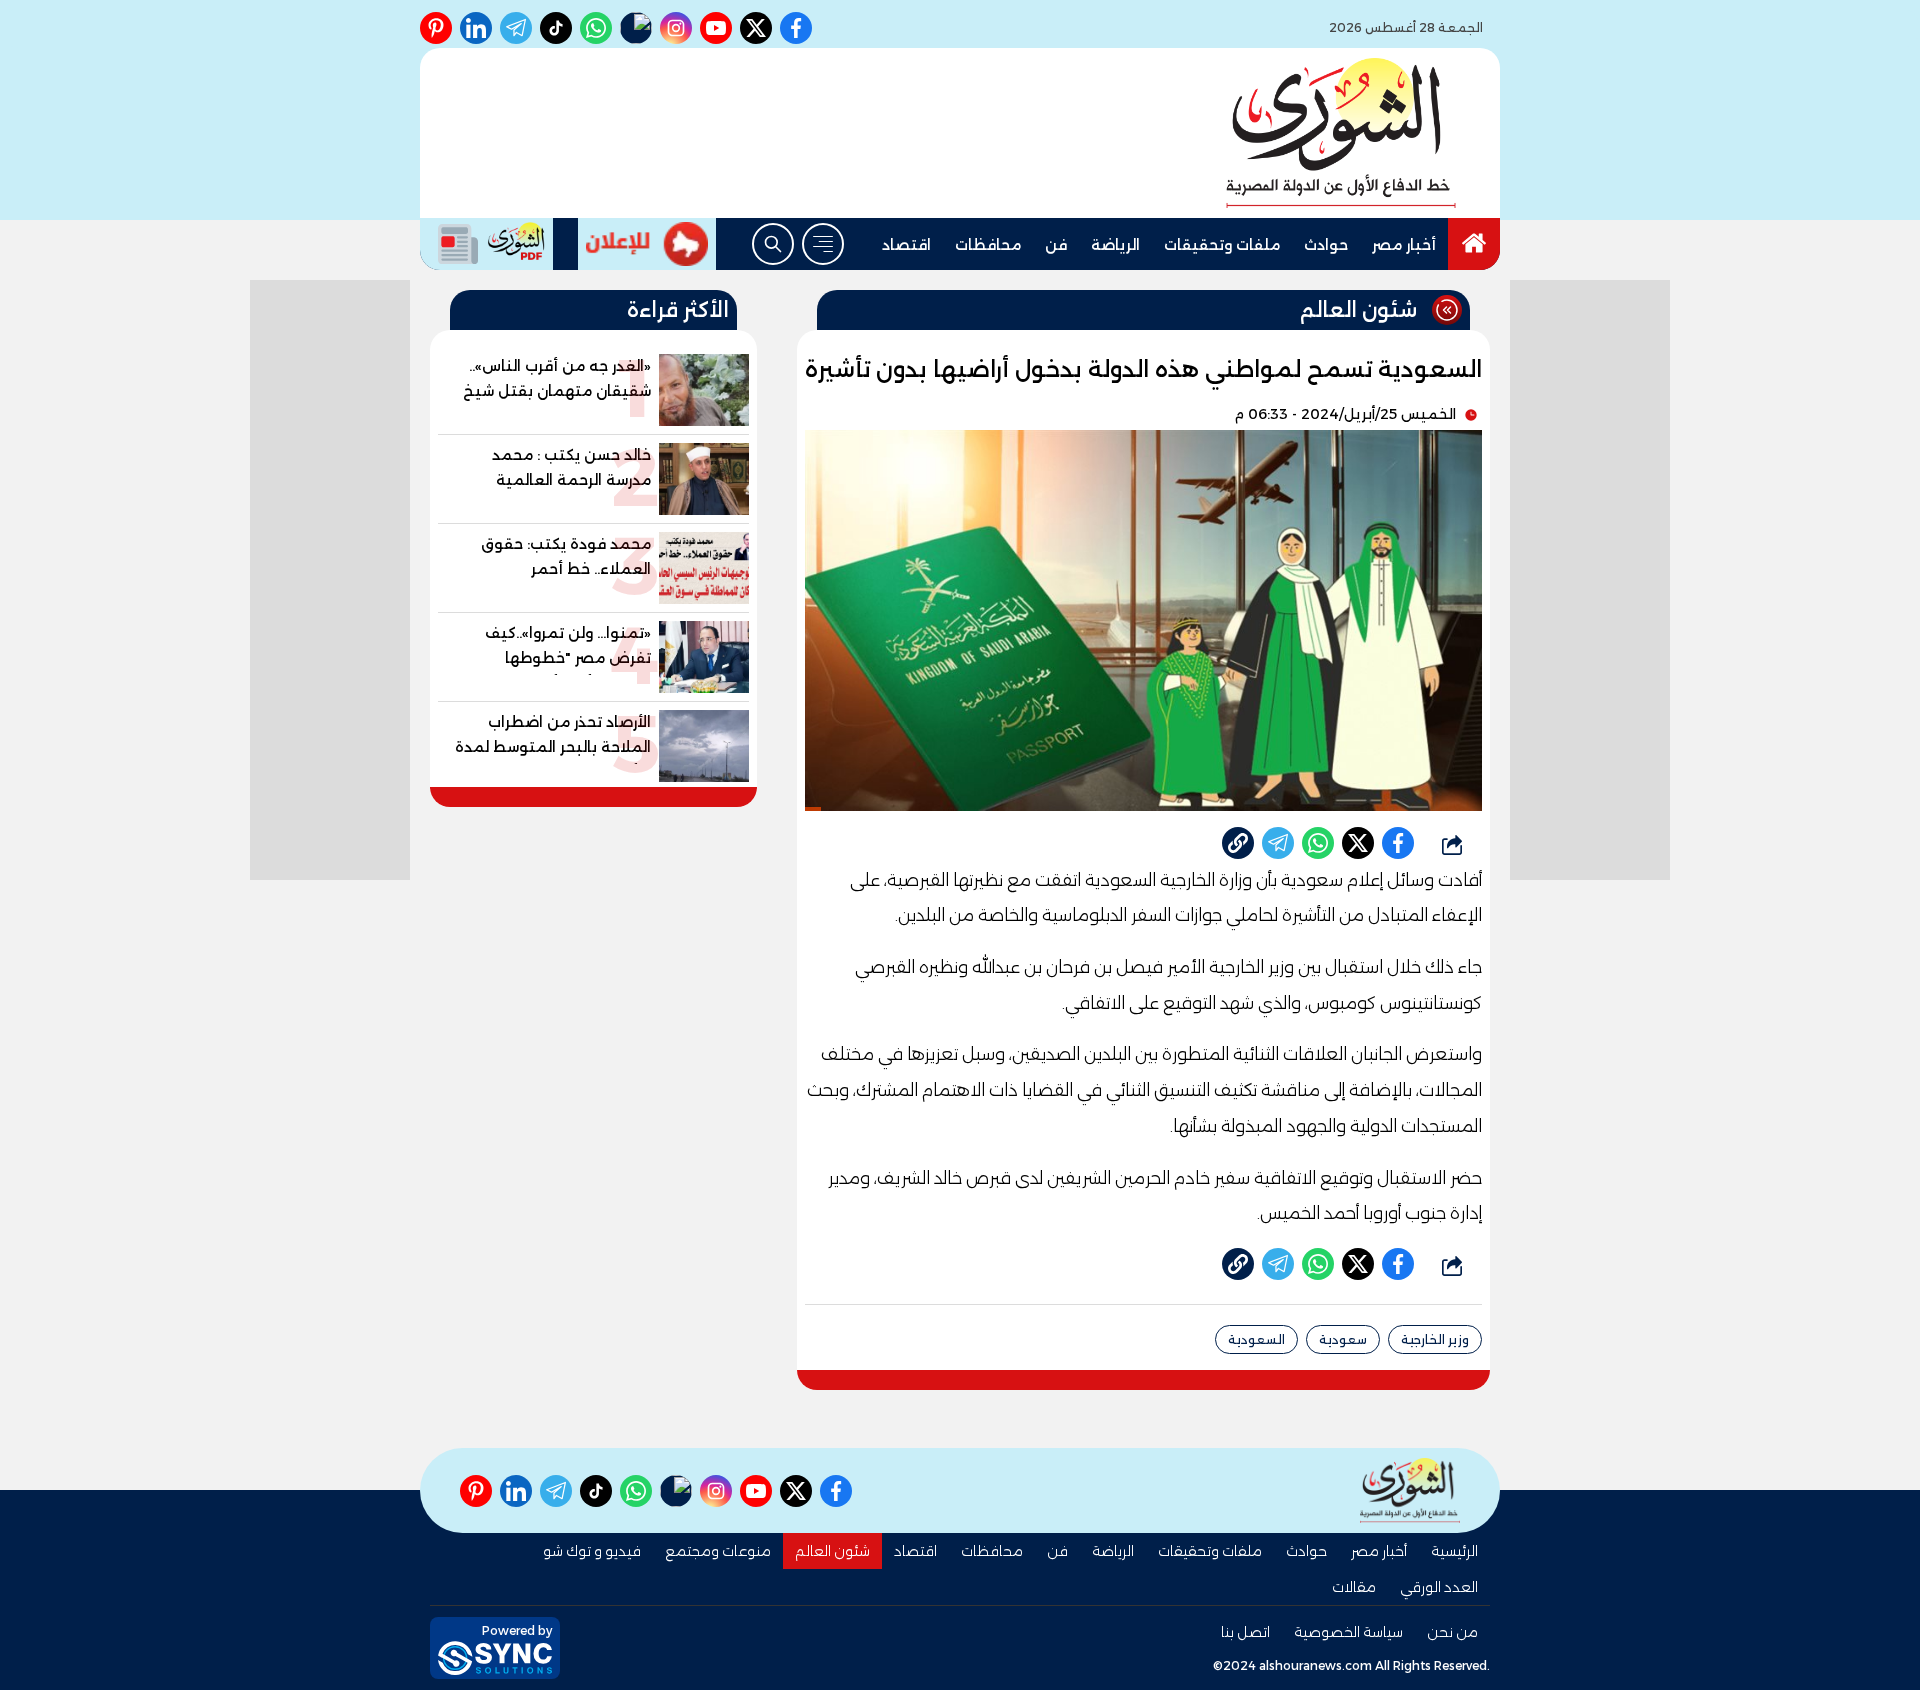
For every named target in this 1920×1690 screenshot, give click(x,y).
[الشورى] (1341, 133)
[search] (773, 244)
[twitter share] (1358, 843)
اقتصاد (906, 245)
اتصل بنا (1245, 1632)
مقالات (1354, 1587)
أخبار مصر (1404, 245)
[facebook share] (1398, 843)
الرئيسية (1454, 1551)
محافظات (988, 245)
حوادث (1326, 245)
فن (1056, 245)
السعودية (1256, 1339)
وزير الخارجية (1435, 1339)
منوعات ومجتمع (718, 1551)
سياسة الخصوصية (1348, 1632)
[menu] (823, 244)
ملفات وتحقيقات (1222, 245)
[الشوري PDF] (486, 244)
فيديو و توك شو (592, 1551)
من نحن (1452, 1632)
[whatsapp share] (1318, 843)
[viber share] (1278, 843)
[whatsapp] (1238, 843)
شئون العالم (832, 1551)
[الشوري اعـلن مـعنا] (647, 244)
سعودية (1343, 1339)
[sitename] (1410, 1490)
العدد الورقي (1439, 1587)
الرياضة (1115, 245)
